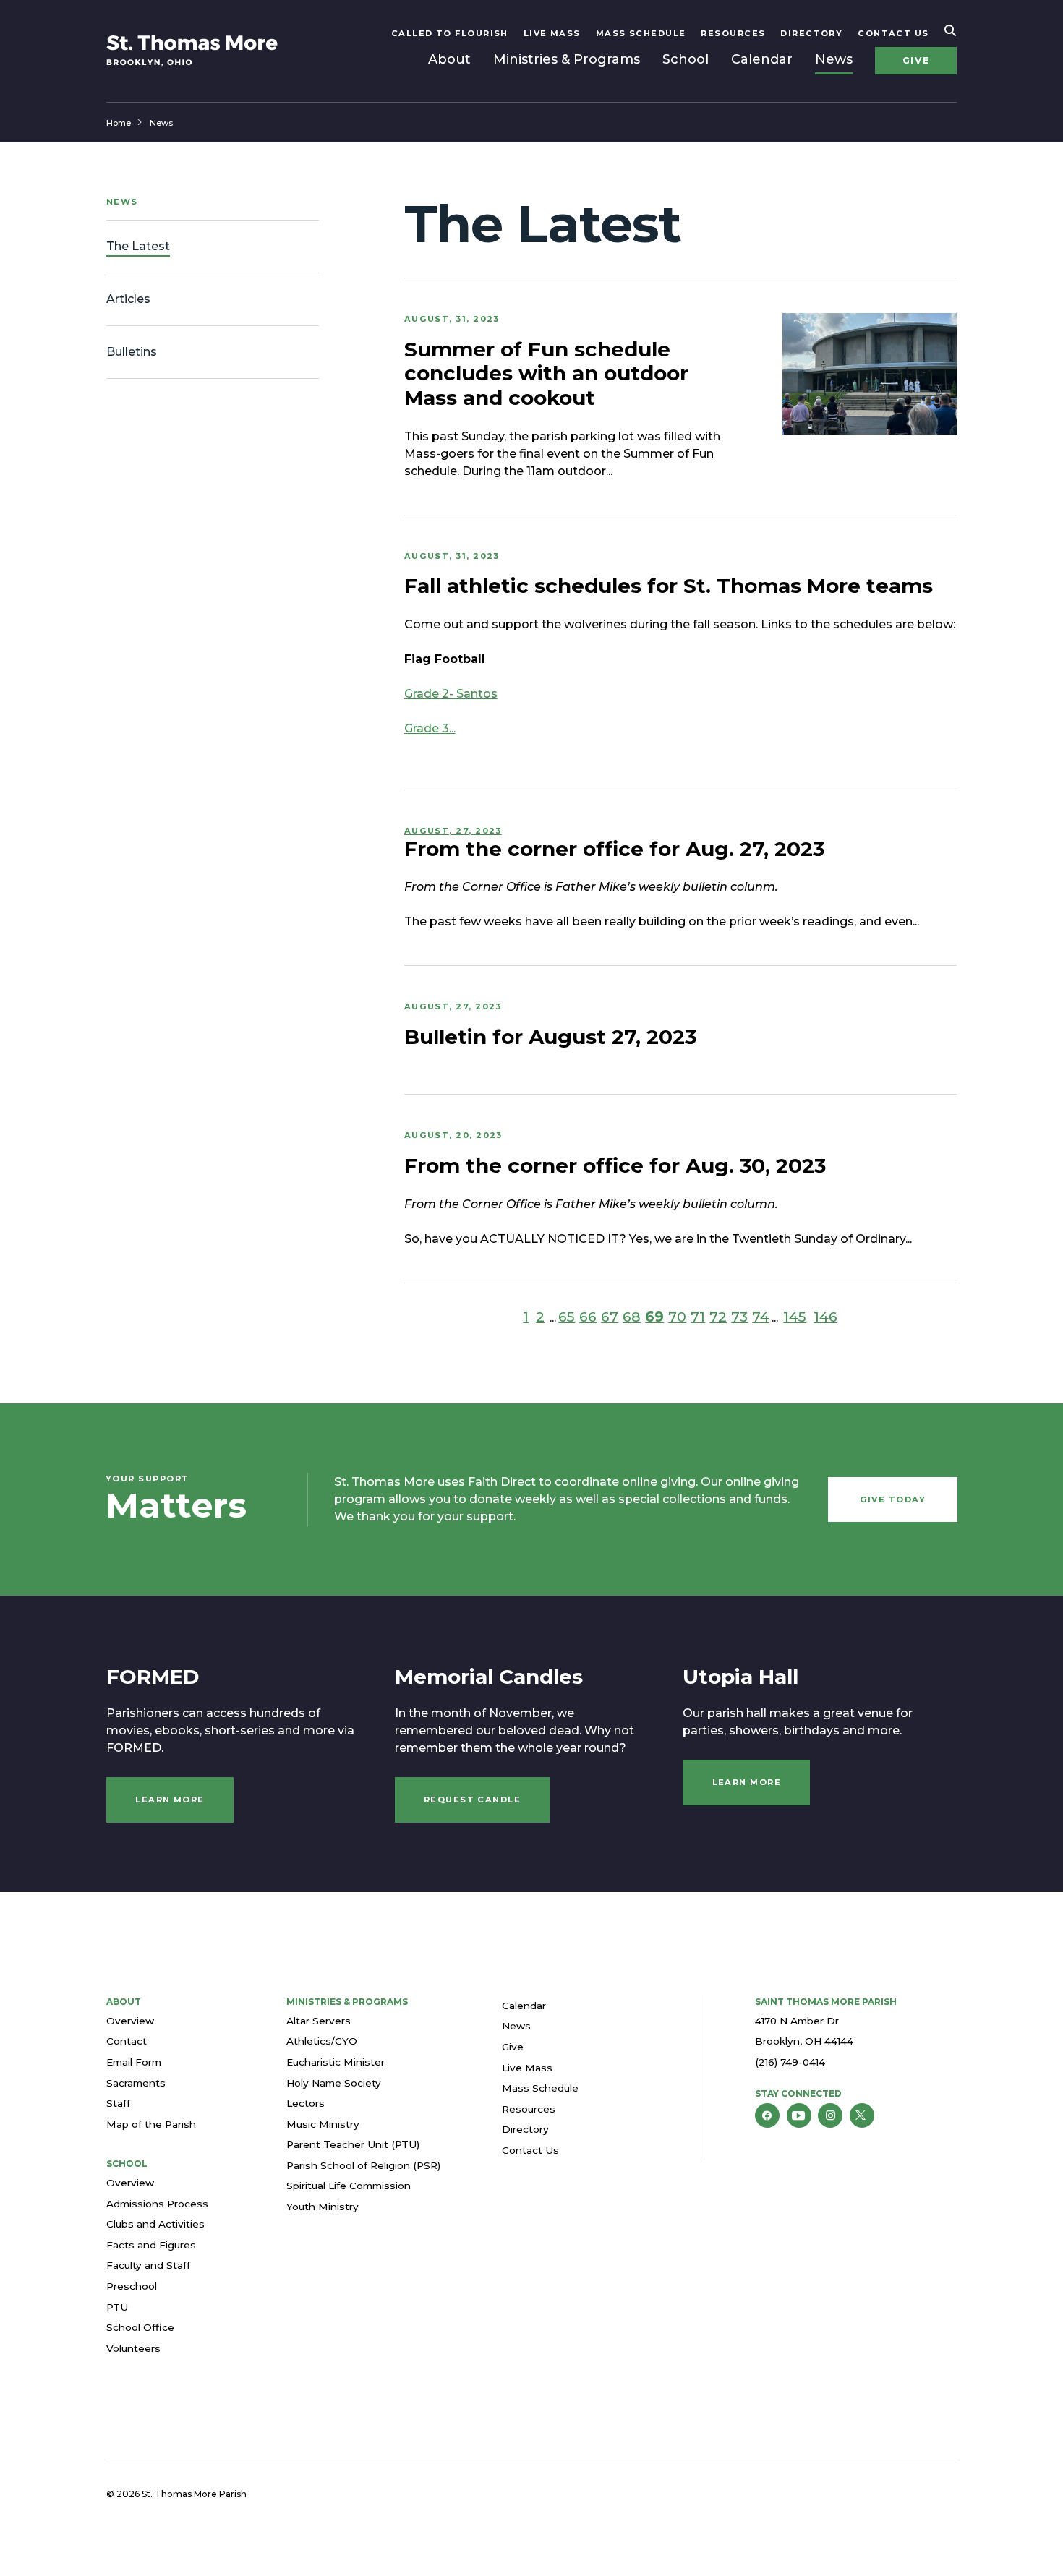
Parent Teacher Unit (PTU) (353, 2144)
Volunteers (133, 2348)
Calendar (762, 59)
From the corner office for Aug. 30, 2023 (615, 1165)
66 (588, 1317)
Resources (733, 33)
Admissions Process (157, 2204)
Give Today (893, 1499)
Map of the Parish (151, 2124)
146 (825, 1317)
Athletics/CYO (322, 2041)
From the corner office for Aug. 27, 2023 (614, 849)
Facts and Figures (151, 2245)
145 (795, 1317)
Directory (811, 33)
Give (916, 60)
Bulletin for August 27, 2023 (550, 1037)
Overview (130, 2021)
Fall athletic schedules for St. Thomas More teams (669, 586)
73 (739, 1317)
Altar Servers (319, 2021)
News (834, 59)
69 (654, 1317)
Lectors (306, 2103)
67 (610, 1317)
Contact (127, 2041)
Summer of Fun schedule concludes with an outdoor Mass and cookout (546, 373)
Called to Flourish (450, 33)
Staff (118, 2103)
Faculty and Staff (148, 2265)
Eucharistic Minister (336, 2062)
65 (567, 1317)
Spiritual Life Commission (349, 2186)
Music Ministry (323, 2124)
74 (761, 1317)
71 (698, 1317)
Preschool (132, 2286)
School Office (140, 2327)
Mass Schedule (641, 33)
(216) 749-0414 (790, 2062)
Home (119, 123)
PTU (117, 2307)
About (449, 59)
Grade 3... (430, 728)
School (686, 59)
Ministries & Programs (567, 59)
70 (677, 1317)
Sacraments (136, 2083)
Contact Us (893, 33)
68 (632, 1317)
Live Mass (552, 33)
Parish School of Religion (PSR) (363, 2165)
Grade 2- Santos (451, 694)
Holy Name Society (334, 2083)
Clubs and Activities (155, 2224)
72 (718, 1317)
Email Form (134, 2062)
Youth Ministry (323, 2207)
